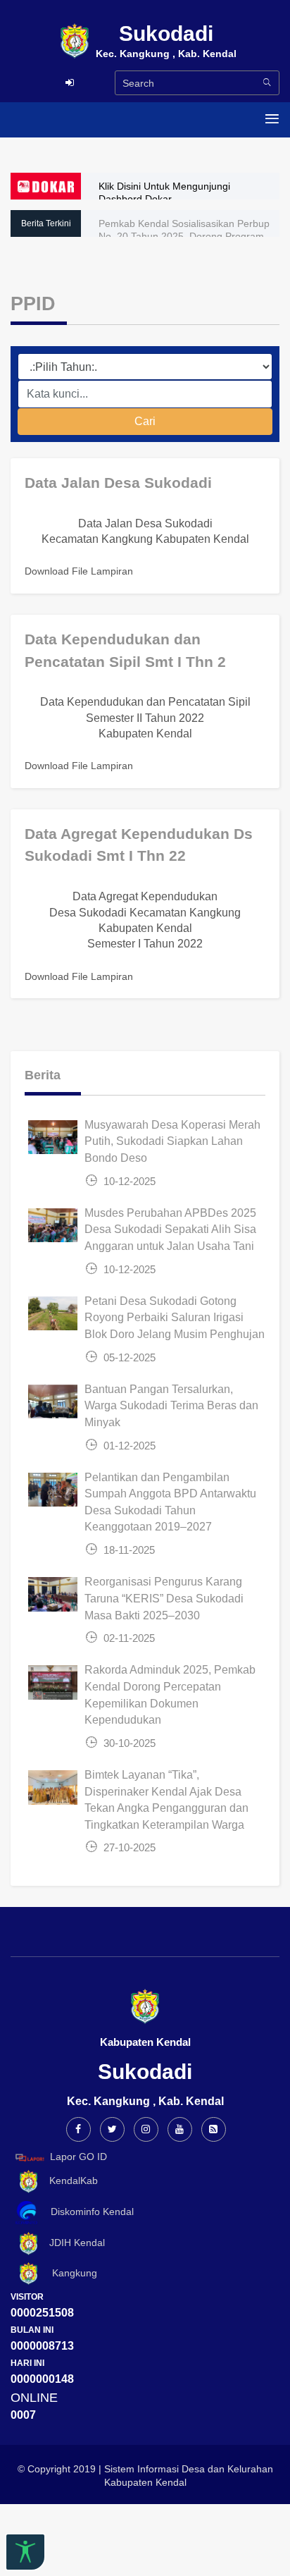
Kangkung (69, 2273)
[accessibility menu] (25, 2552)
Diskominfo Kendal (88, 2212)
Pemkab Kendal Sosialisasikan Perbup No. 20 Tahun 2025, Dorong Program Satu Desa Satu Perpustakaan (184, 236)
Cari (145, 421)
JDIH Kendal (73, 2243)
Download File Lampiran (79, 571)
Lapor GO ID (78, 2157)
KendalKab (69, 2181)
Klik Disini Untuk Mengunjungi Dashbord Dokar (164, 192)
